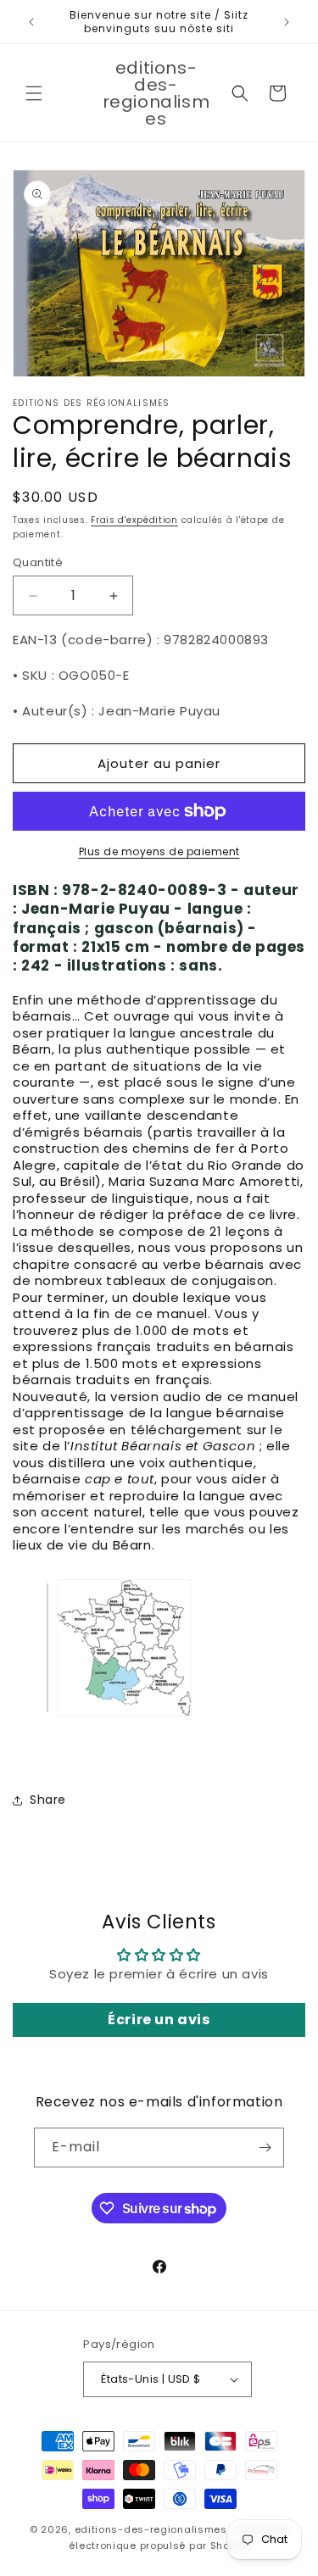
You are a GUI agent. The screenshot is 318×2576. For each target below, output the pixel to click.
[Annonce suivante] (287, 22)
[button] (34, 93)
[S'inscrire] (265, 2148)
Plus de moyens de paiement (159, 851)
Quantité (38, 562)
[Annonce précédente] (31, 22)
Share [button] (48, 1800)
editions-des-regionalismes (151, 2529)
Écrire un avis (159, 2020)
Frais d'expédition (134, 520)
